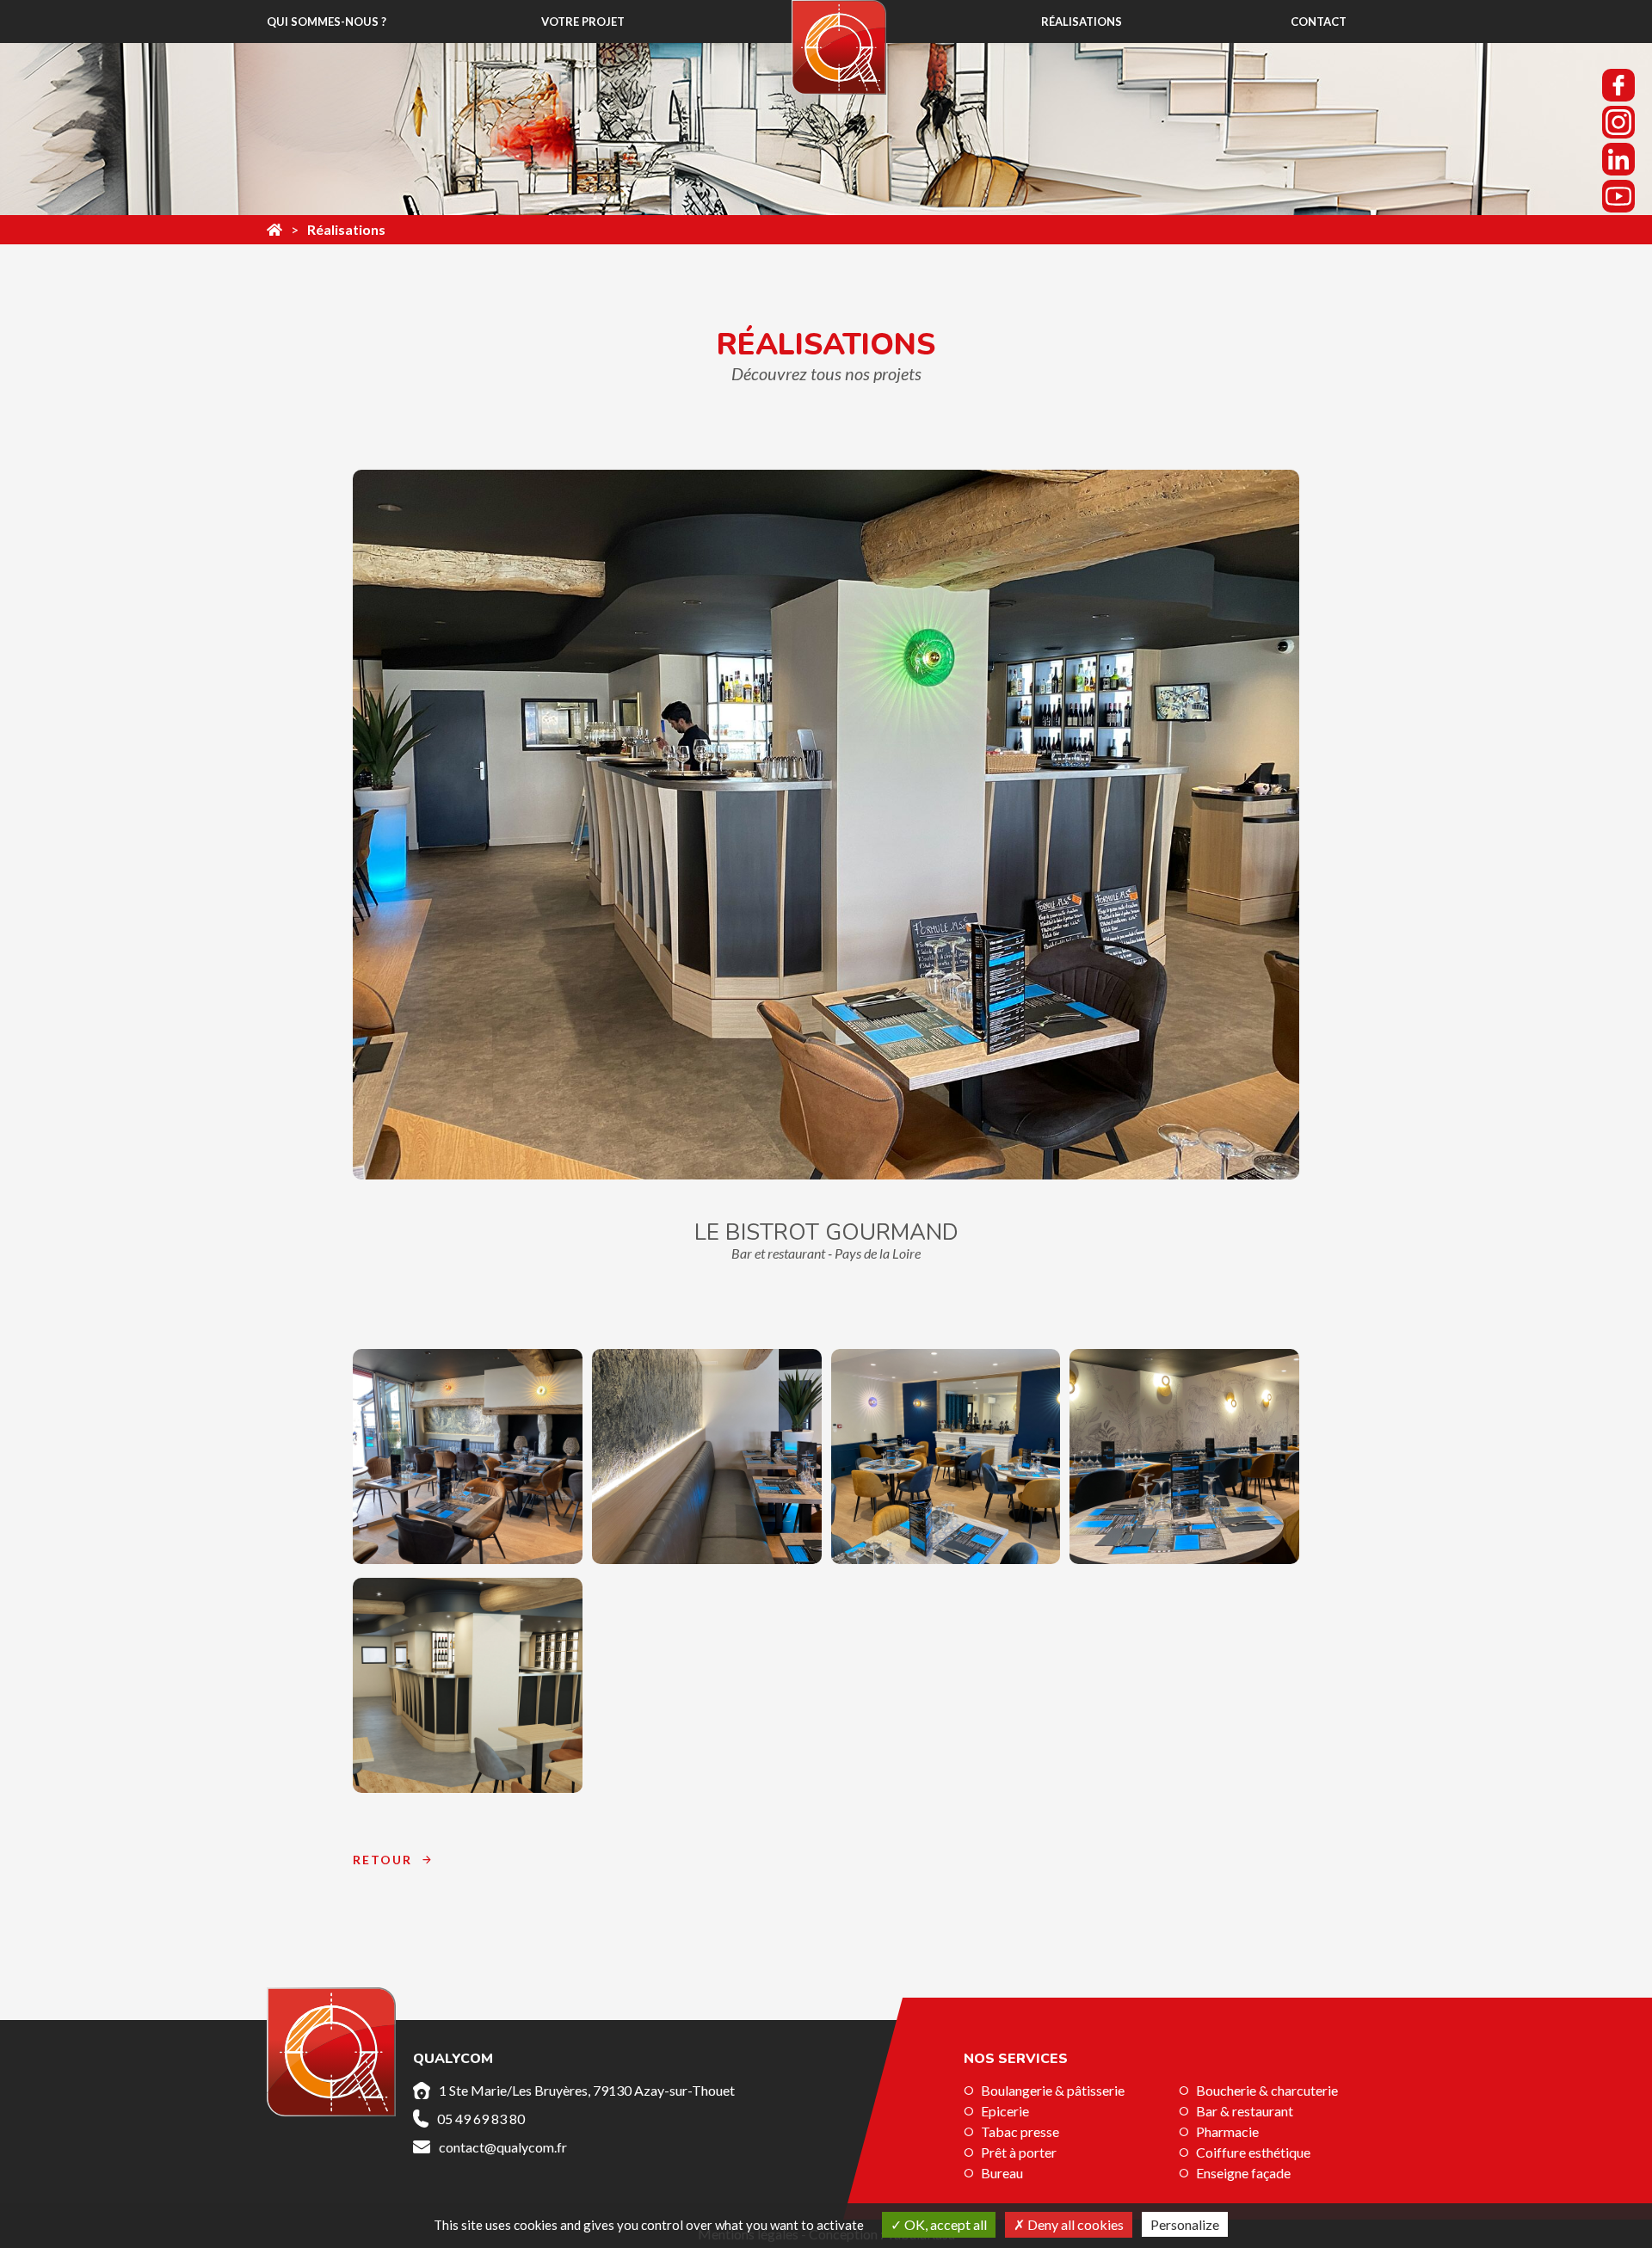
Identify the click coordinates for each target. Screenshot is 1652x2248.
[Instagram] (1618, 122)
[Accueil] (839, 47)
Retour (382, 1860)
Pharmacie (1227, 2131)
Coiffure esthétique (1253, 2152)
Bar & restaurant (1245, 2111)
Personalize (1185, 2224)
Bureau (1002, 2173)
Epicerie (1005, 2111)
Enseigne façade (1243, 2173)
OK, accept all (944, 2224)
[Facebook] (1618, 85)
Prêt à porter (1019, 2152)
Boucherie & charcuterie (1267, 2090)
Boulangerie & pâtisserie (1053, 2090)
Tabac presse (1020, 2131)
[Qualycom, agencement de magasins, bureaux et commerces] (274, 230)
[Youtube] (1618, 196)
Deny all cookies (1074, 2224)
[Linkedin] (1618, 159)
